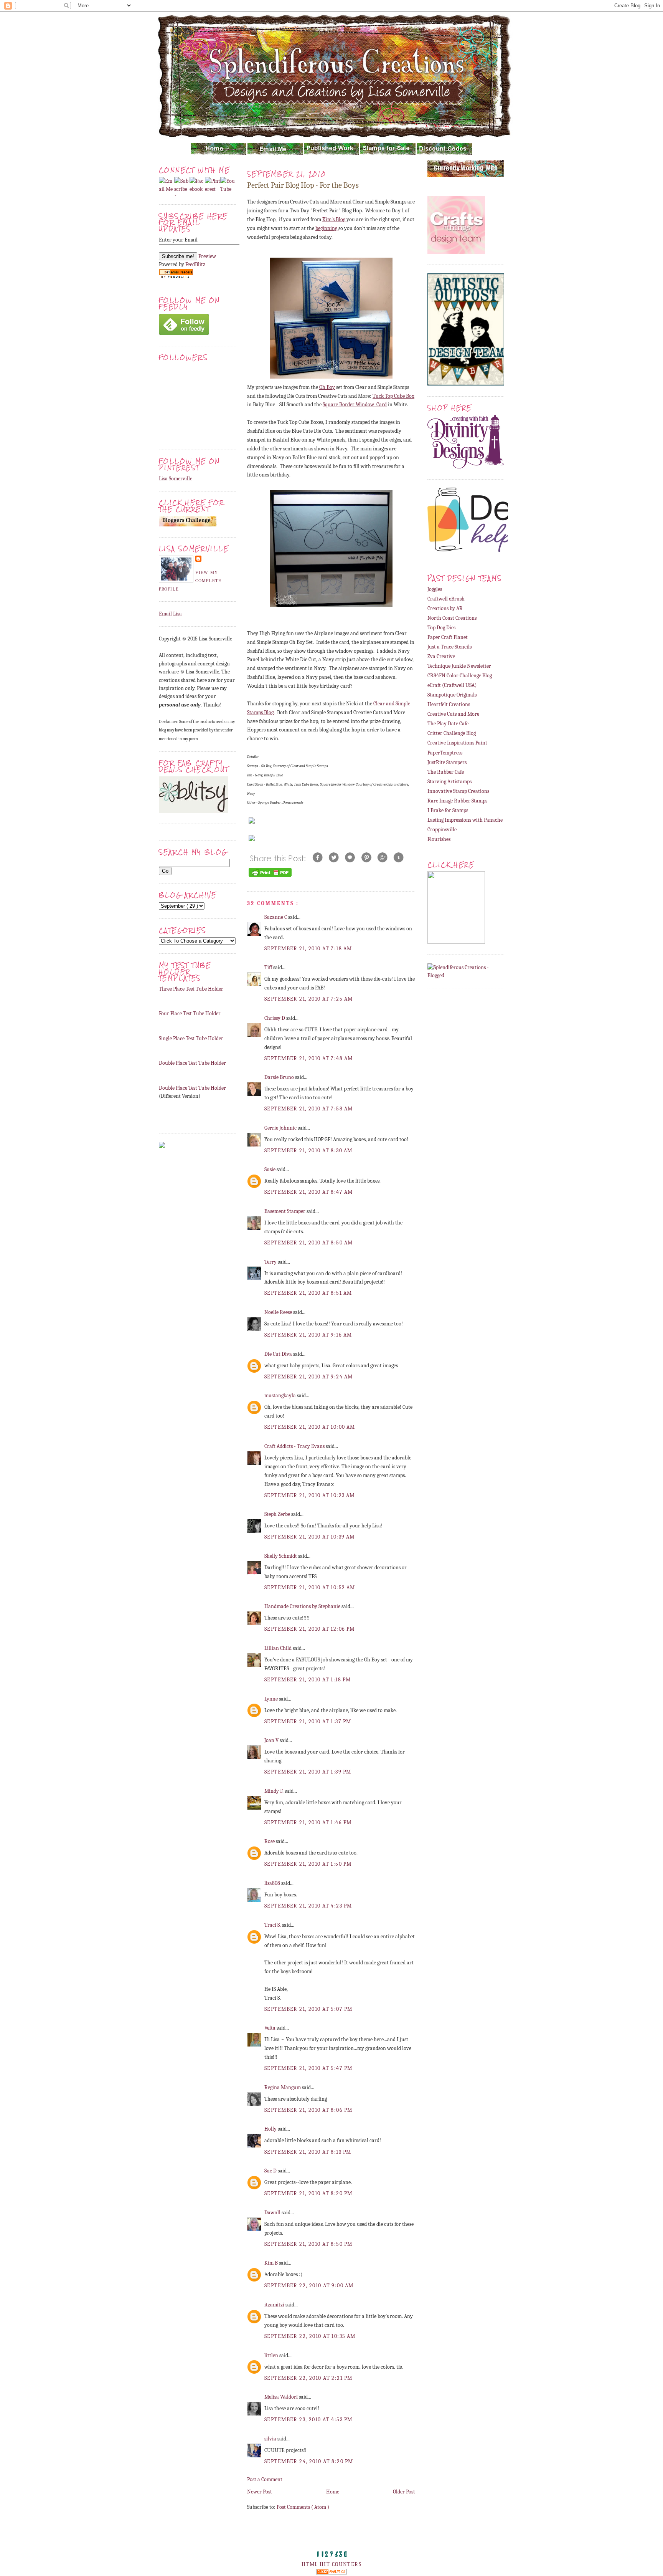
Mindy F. (275, 1791)
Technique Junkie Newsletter (459, 666)
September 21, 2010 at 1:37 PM (308, 1721)
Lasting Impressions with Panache (465, 820)
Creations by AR (445, 608)
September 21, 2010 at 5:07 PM (308, 2009)
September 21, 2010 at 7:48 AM (308, 1058)
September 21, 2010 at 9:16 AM (308, 1335)
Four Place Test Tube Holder (190, 1013)
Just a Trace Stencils (449, 647)
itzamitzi (275, 2305)
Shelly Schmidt (281, 1556)
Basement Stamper (285, 1211)
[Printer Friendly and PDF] (270, 877)
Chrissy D (275, 1018)
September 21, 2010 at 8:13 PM (308, 2152)
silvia (271, 2439)
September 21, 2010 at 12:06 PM (310, 1629)
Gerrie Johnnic (281, 1128)
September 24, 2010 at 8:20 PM (309, 2461)
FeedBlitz (195, 264)
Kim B (272, 2263)
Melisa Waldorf (282, 2397)
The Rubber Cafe (446, 772)
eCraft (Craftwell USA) (452, 685)
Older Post (404, 2492)
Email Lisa (170, 614)
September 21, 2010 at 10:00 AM (310, 1427)
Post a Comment (265, 2479)
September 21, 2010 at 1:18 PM (308, 1680)
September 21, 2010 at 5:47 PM (308, 2068)
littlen (272, 2355)
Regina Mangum (283, 2087)
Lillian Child (279, 1648)
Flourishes (439, 839)
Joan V (272, 1740)
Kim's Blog (334, 219)
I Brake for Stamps (448, 810)
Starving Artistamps (449, 782)
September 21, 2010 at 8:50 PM (308, 2244)
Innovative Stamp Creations (458, 791)
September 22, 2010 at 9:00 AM (309, 2286)
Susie (270, 1169)
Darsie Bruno (280, 1077)
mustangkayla (281, 1396)
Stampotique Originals (452, 695)
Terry (271, 1262)
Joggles (435, 589)
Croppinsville (442, 830)
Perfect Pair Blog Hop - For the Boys (303, 185)
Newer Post (260, 2492)
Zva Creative (441, 656)
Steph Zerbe (278, 1514)
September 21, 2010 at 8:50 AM (308, 1243)
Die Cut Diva (279, 1354)
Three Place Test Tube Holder (191, 989)
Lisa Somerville (176, 479)
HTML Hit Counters (331, 2564)
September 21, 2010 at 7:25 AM (308, 999)
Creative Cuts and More (453, 714)
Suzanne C (276, 917)
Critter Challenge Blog (452, 733)
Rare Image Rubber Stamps (457, 801)
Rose (270, 1841)
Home (333, 2492)
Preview (207, 256)
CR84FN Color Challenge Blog (460, 676)
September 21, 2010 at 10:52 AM (310, 1587)
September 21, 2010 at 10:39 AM (310, 1537)
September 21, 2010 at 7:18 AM (308, 949)
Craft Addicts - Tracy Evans (295, 1446)
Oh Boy (327, 387)
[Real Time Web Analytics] (331, 2573)
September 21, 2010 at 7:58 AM (308, 1109)
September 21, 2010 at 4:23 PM (308, 1906)
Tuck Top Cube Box (393, 396)
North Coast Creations (452, 618)
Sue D (271, 2171)
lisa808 (273, 1883)
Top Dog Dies (441, 628)
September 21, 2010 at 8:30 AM (308, 1151)
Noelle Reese (279, 1312)
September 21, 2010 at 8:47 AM (308, 1192)
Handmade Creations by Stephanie (303, 1606)
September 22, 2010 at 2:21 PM (308, 2378)
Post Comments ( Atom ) (303, 2507)
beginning (327, 228)
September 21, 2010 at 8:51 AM (308, 1293)
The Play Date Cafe (448, 724)
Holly (271, 2129)
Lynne (272, 1699)
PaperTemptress (445, 753)
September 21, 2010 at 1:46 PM (308, 1822)
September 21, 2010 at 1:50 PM (308, 1864)
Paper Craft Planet (448, 637)
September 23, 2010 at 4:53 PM (308, 2420)
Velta (270, 2028)
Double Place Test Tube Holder (192, 1063)
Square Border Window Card (355, 405)
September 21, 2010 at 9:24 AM (308, 1377)
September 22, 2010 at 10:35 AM (310, 2336)
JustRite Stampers (447, 762)
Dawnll (273, 2213)
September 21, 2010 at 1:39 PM (308, 1772)
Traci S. (273, 1925)
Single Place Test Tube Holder (191, 1038)
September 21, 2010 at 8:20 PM (308, 2193)
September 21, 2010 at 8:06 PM (308, 2110)
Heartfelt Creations (449, 704)
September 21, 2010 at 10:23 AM (310, 1495)
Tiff (269, 967)
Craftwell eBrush (446, 599)
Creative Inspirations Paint (457, 743)
